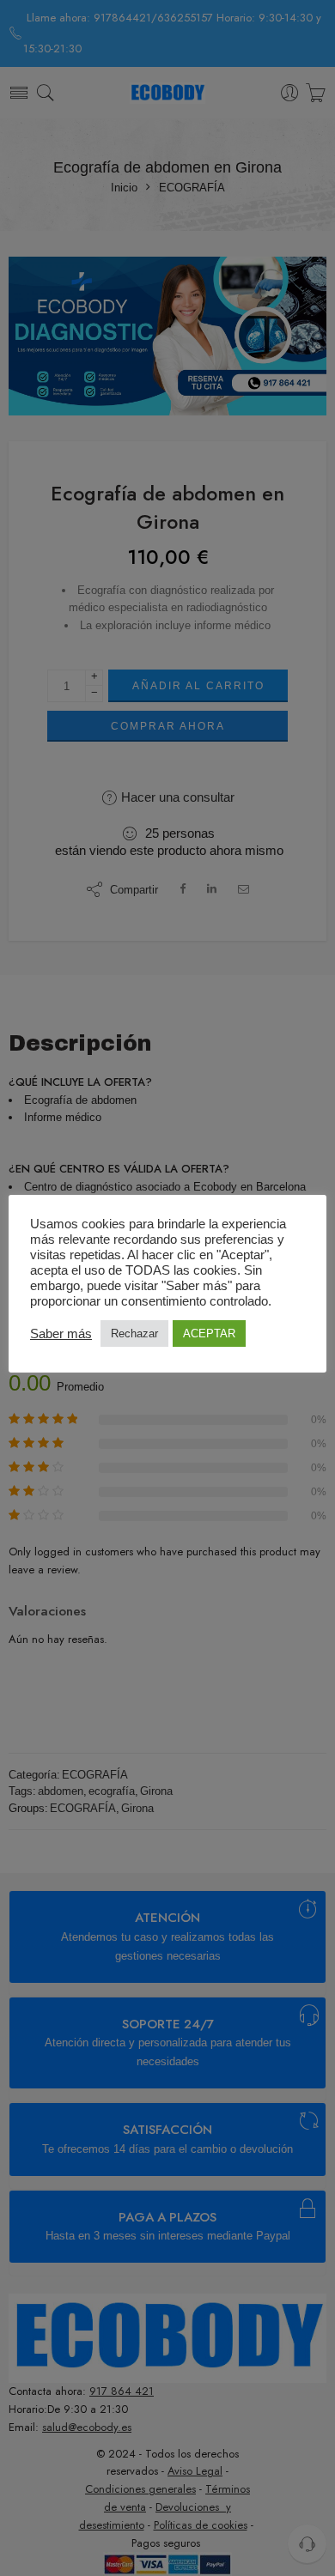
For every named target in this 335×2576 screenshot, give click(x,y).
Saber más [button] (61, 1334)
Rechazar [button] (134, 1333)
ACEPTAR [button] (209, 1333)
